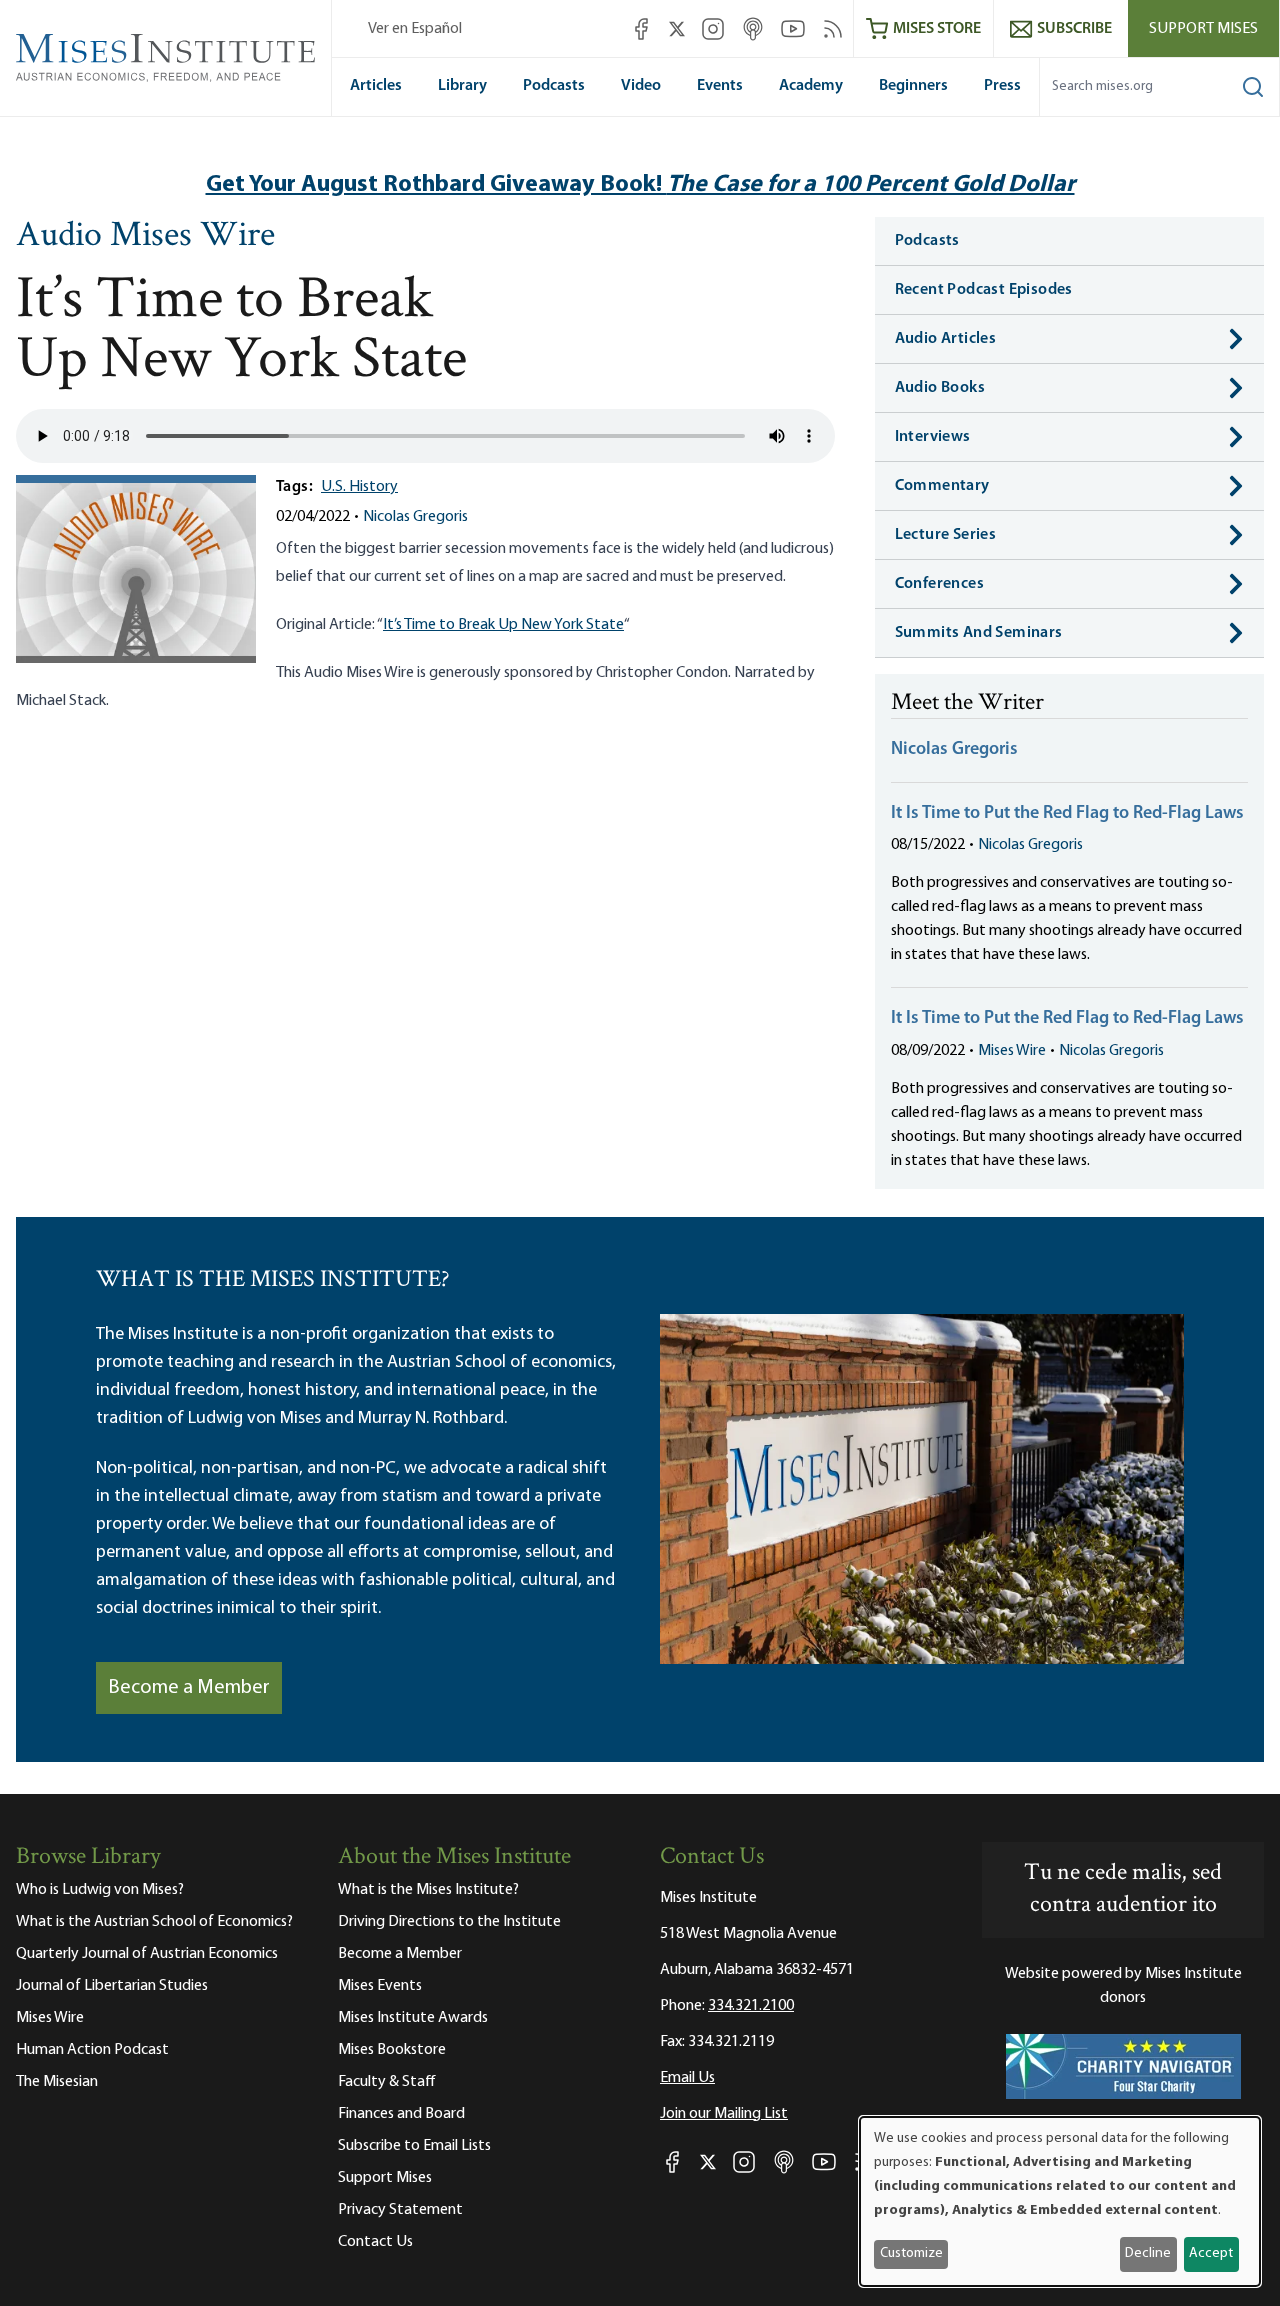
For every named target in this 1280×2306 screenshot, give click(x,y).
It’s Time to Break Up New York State (503, 625)
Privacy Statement (400, 2210)
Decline (1148, 2253)
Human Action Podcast (92, 2050)
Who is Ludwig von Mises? (100, 1890)
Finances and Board (401, 2114)
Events (720, 86)
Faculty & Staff (387, 2082)
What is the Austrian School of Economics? (154, 1922)
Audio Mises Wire (145, 237)
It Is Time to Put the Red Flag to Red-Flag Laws (1067, 814)
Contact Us (375, 2242)
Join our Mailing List (724, 2114)
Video (641, 86)
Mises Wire (1012, 1051)
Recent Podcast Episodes (984, 290)
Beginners (913, 86)
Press (1002, 86)
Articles (376, 86)
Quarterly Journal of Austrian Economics (147, 1954)
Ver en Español (415, 29)
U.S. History (359, 487)
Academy (811, 86)
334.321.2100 (751, 2006)
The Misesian (57, 2082)
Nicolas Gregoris (415, 517)
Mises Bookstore (392, 2050)
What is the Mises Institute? (428, 1890)
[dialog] (1060, 2201)
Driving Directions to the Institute (449, 1922)
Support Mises (1203, 29)
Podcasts (554, 86)
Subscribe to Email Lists (414, 2146)
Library (462, 86)
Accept (1211, 2253)
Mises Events (380, 1986)
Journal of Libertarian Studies (112, 1986)
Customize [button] (911, 2253)
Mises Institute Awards (413, 2018)
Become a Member (189, 1688)
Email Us (687, 2078)
